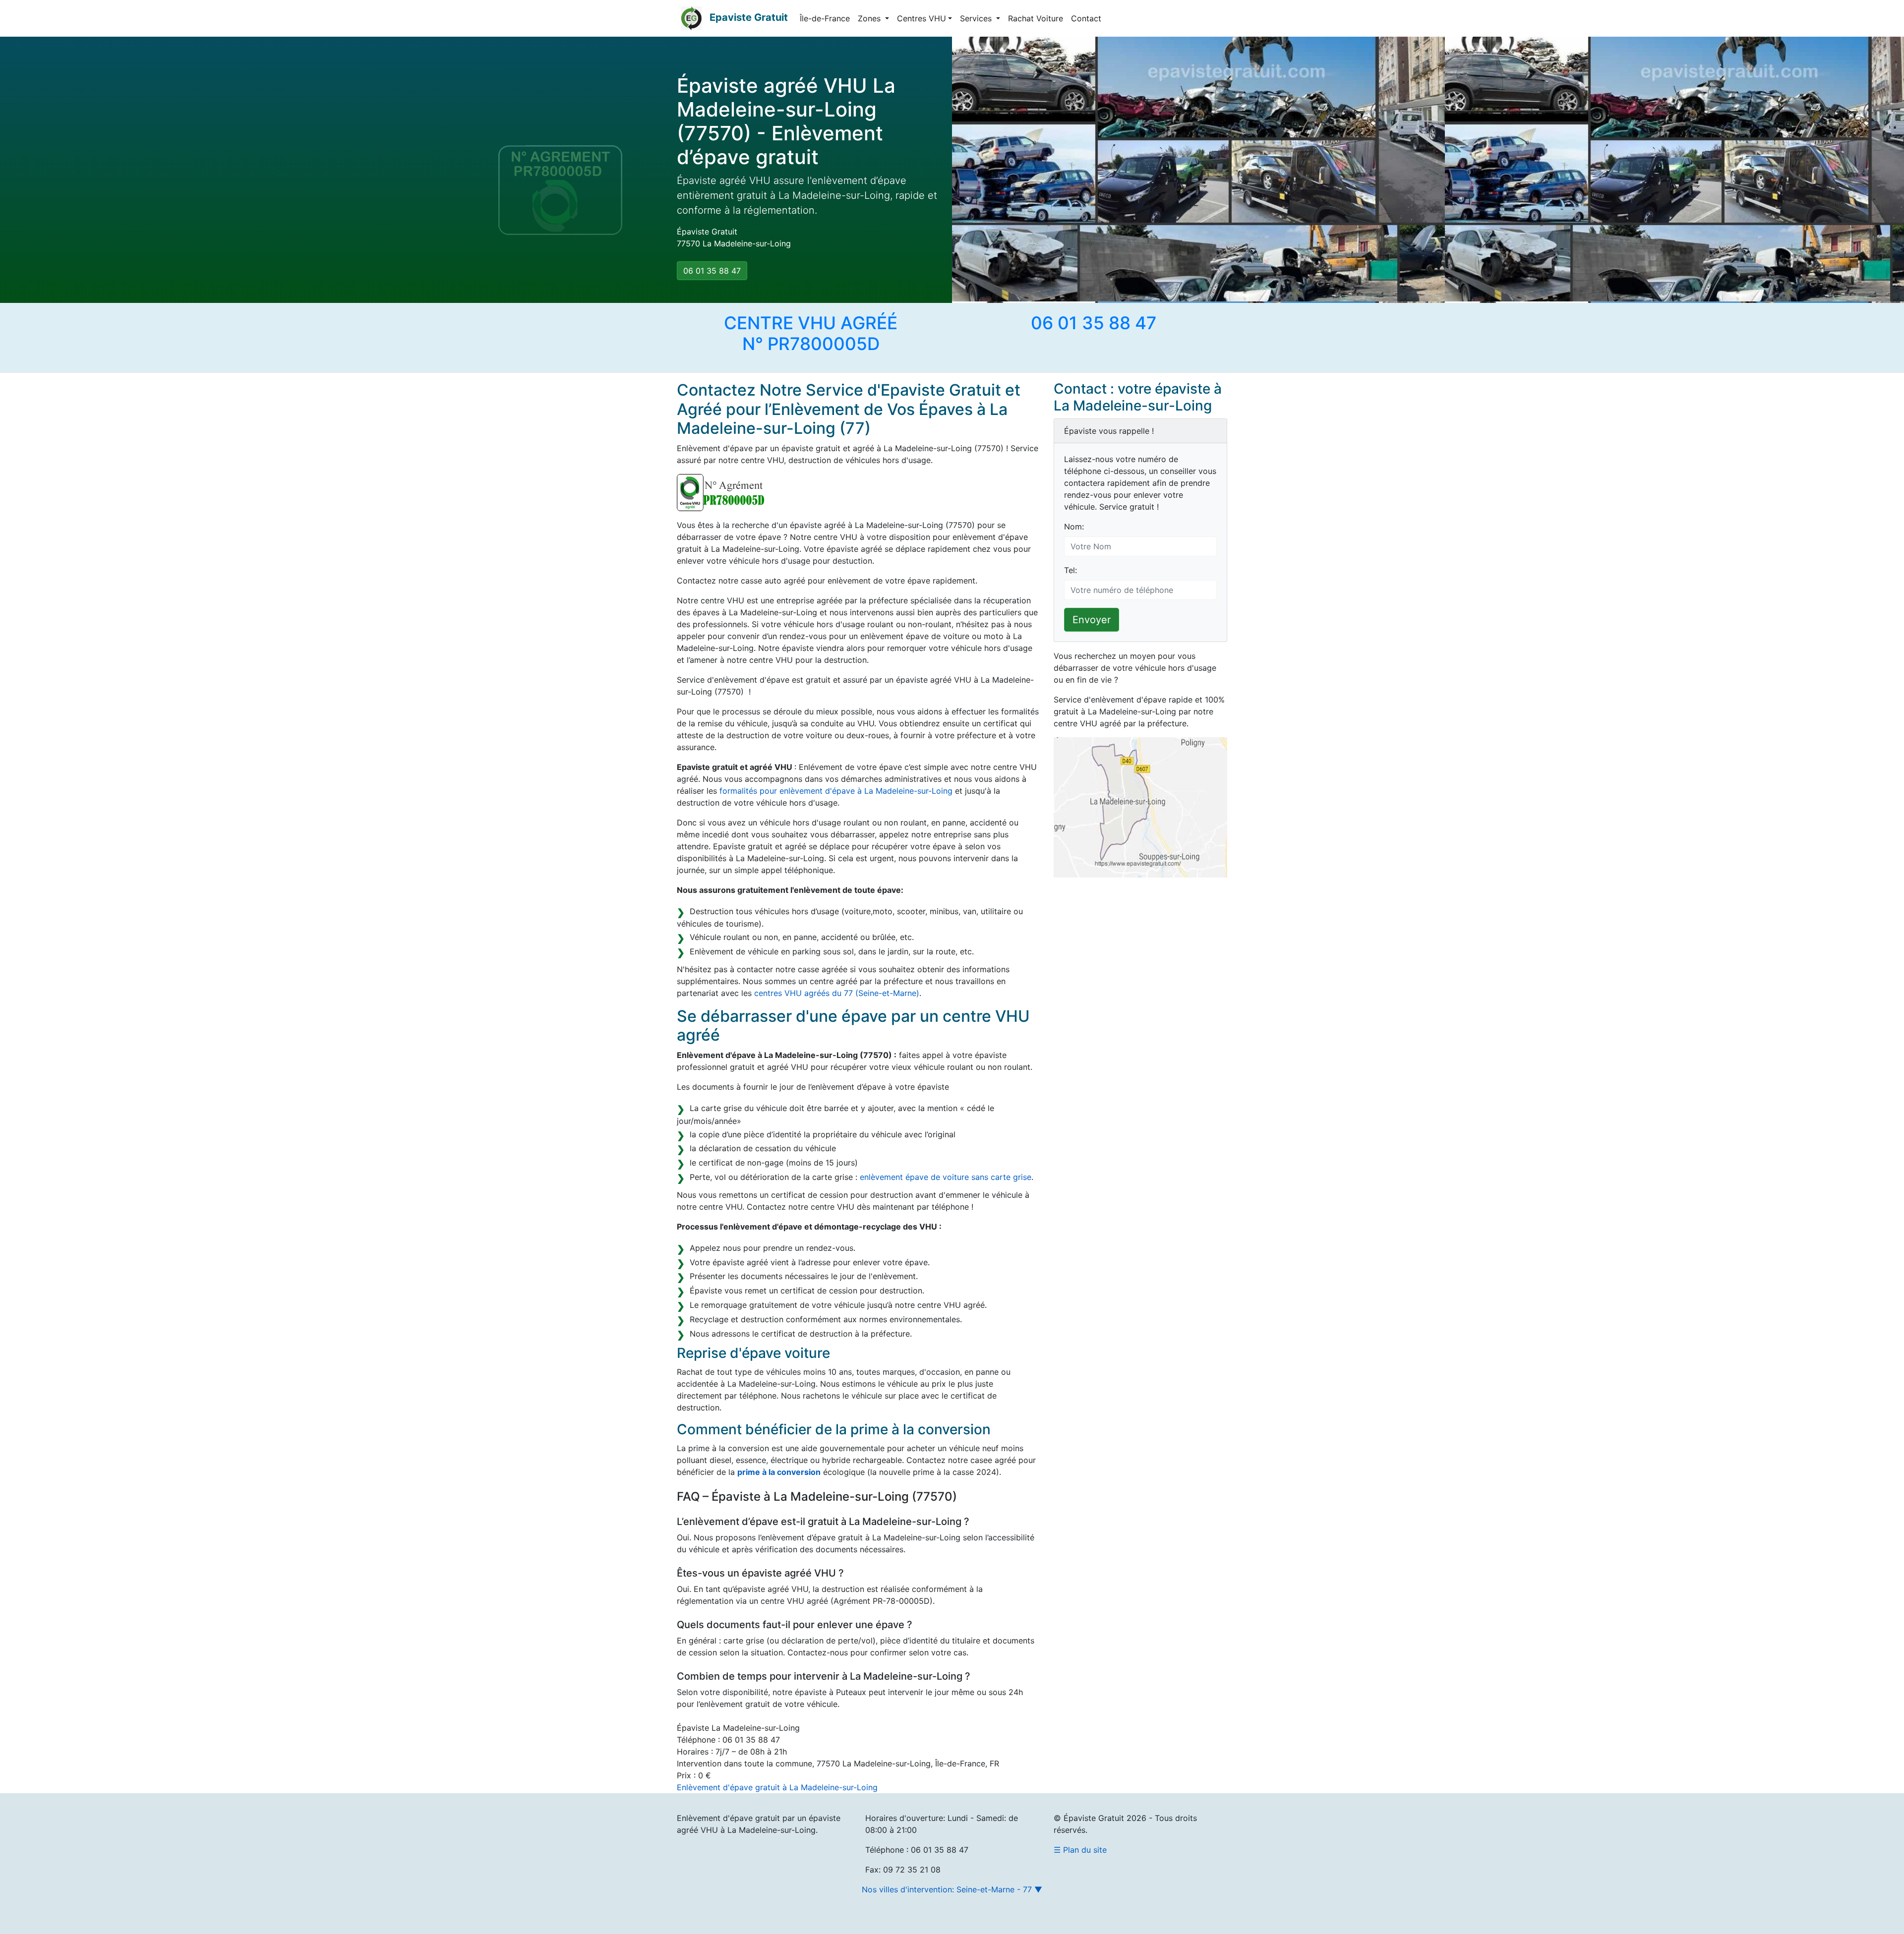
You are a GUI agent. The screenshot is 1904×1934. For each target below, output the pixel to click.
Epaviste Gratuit (749, 17)
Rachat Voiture (1036, 18)
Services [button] (977, 18)
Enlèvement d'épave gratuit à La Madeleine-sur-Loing (777, 1787)
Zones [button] (870, 18)
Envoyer (1092, 620)
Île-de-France (825, 18)
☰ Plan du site (1080, 1850)
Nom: (1074, 527)
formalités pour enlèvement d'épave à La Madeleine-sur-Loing (836, 791)
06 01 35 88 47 (712, 271)
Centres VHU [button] (922, 18)
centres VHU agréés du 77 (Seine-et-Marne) (837, 993)
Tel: (1071, 570)
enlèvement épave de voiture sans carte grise (946, 1177)
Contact (1086, 18)
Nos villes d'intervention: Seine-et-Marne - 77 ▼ (952, 1889)
